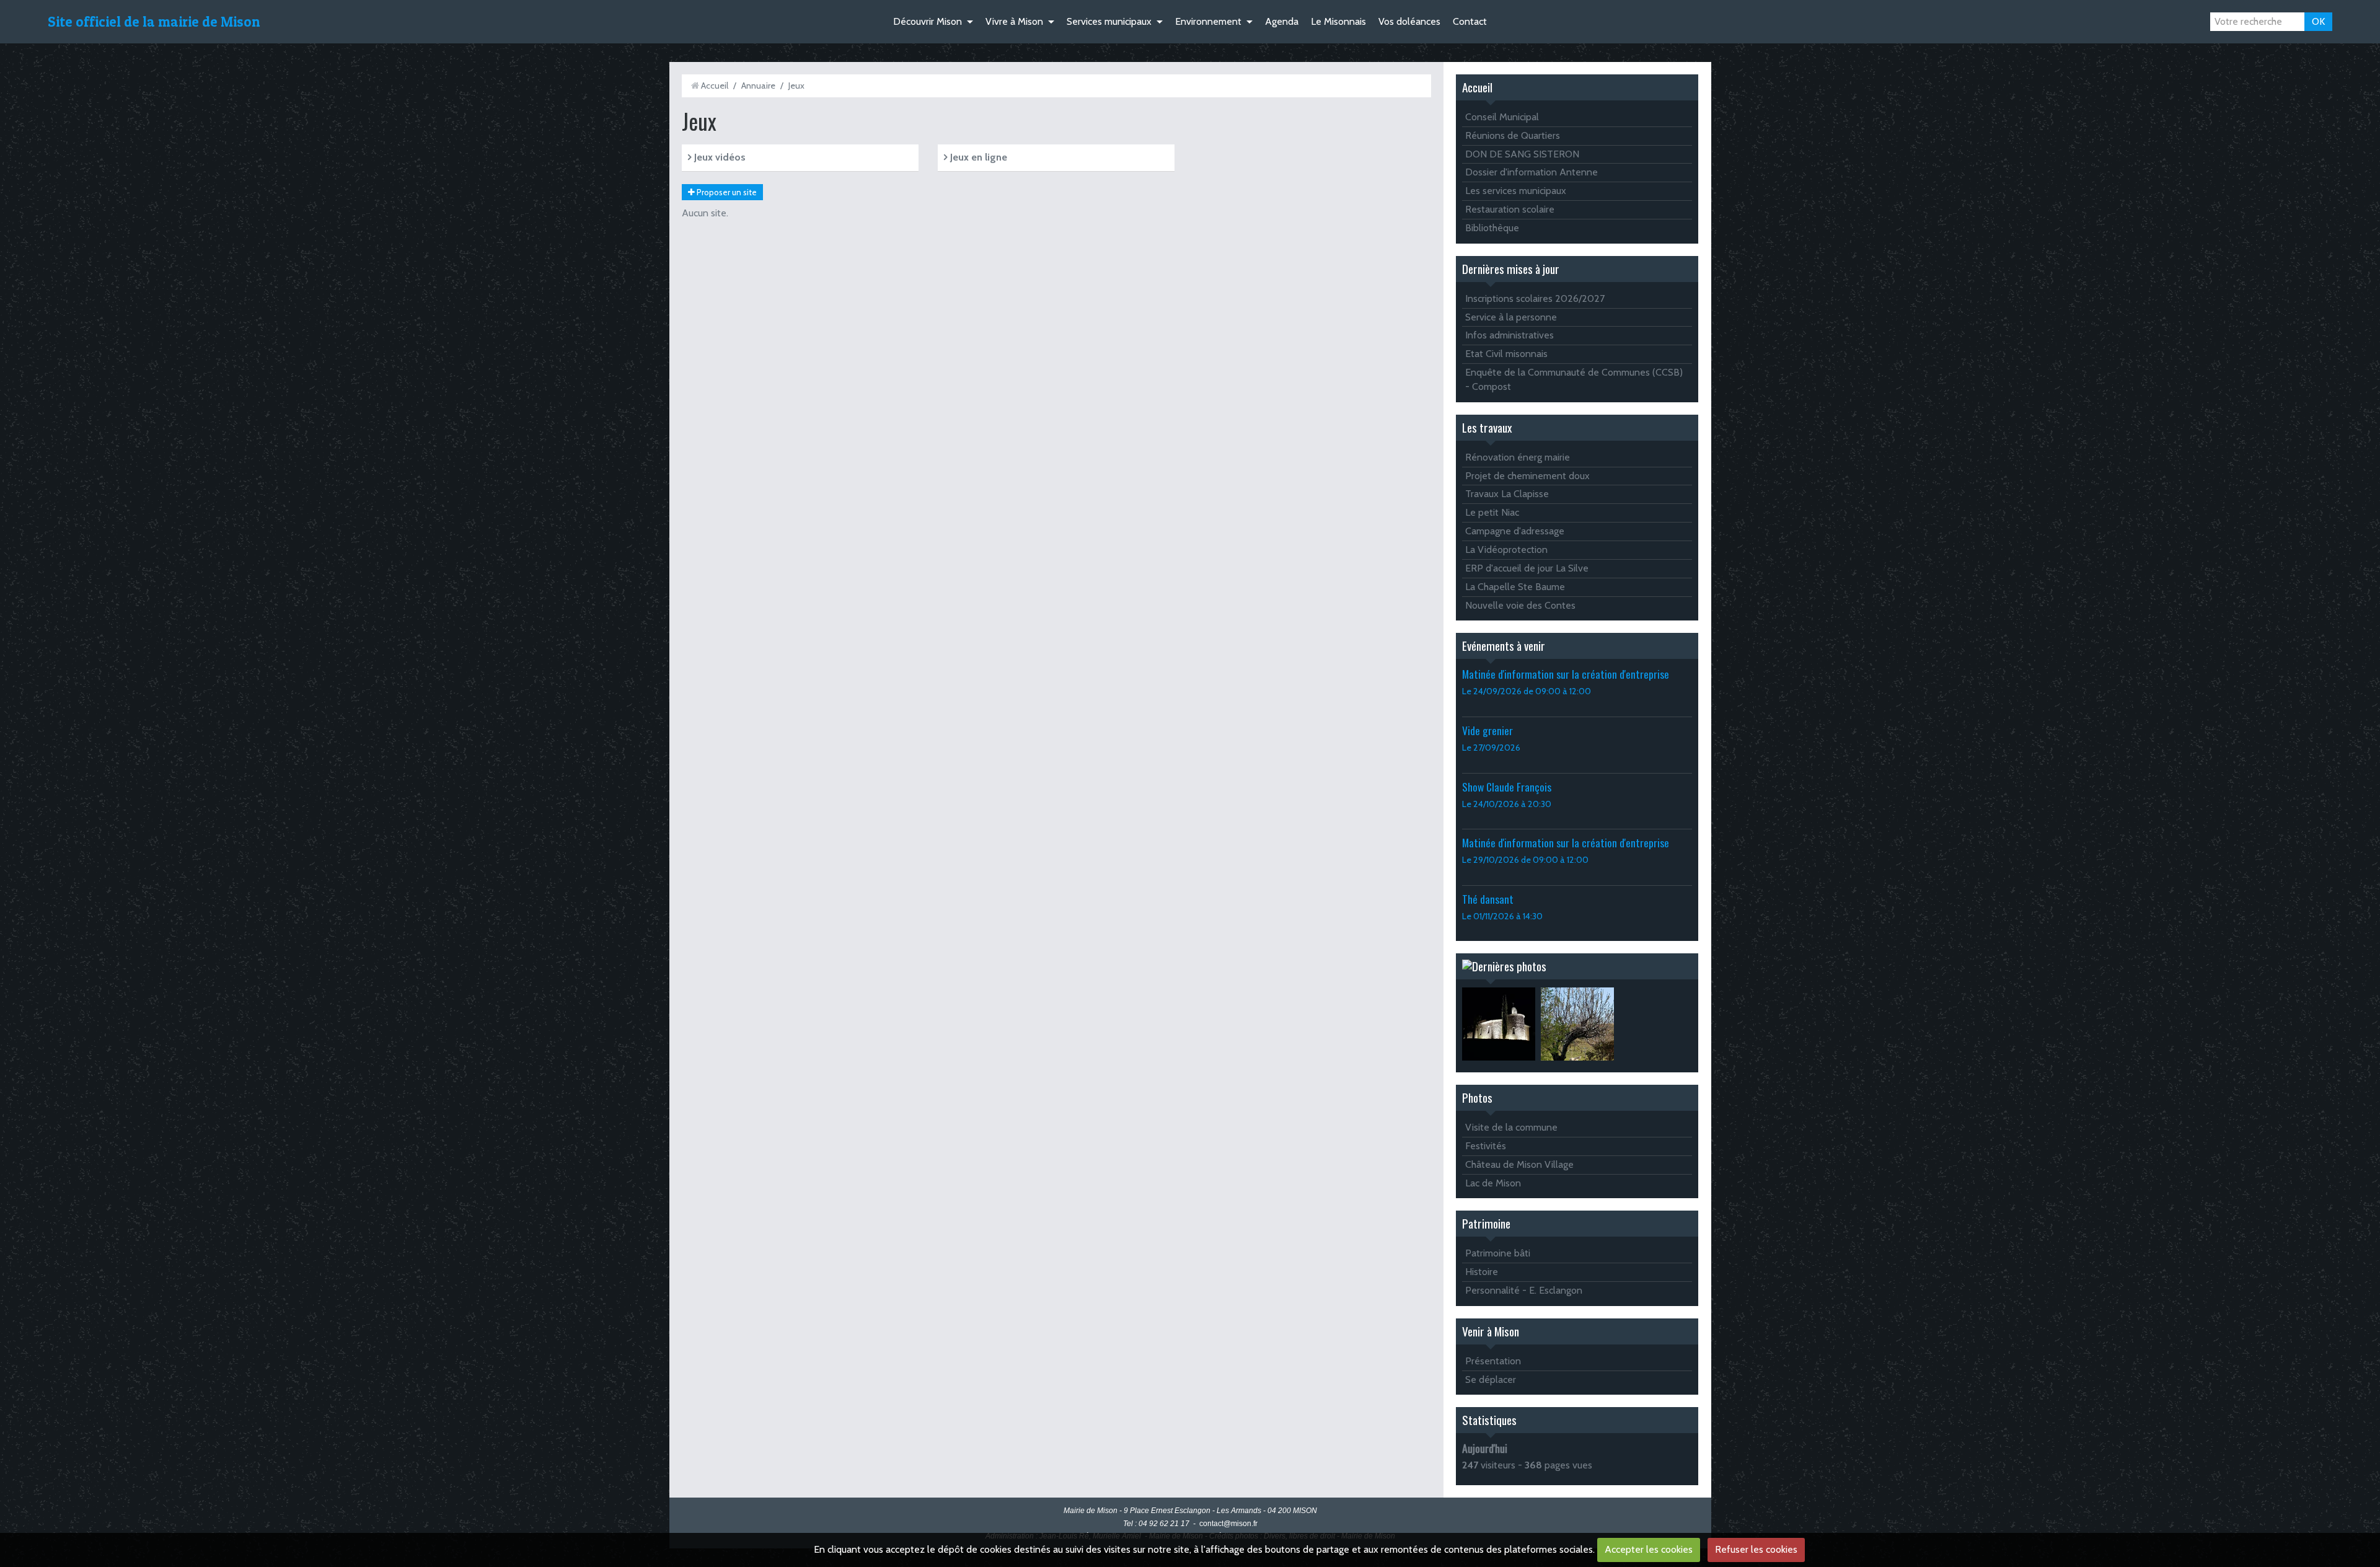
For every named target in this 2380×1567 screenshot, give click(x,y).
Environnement (1208, 21)
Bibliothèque (1492, 228)
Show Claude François (1507, 787)
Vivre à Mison (1014, 21)
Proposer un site (726, 192)
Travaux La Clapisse (1507, 494)
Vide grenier (1487, 730)
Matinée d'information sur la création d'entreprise (1566, 674)
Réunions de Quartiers (1513, 135)
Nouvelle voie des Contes (1520, 605)
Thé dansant (1488, 899)
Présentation (1493, 1361)
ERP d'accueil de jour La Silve (1527, 568)
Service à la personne (1511, 317)
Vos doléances (1409, 21)
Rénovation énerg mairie (1518, 457)
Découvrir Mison (928, 21)
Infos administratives (1510, 335)
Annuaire (758, 86)
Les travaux (1487, 427)
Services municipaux (1109, 21)
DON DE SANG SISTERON (1522, 154)
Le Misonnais (1338, 21)
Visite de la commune (1511, 1127)
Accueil (715, 86)
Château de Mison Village (1519, 1164)
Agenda (1282, 21)
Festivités (1486, 1146)
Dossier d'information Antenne (1532, 172)
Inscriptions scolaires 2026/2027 (1535, 298)
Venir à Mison (1491, 1331)
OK (2318, 21)
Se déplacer (1491, 1379)
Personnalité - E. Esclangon (1524, 1290)
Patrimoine (1486, 1223)
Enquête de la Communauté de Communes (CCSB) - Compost (1574, 379)
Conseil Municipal (1502, 117)
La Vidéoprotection (1506, 550)
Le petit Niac (1492, 512)
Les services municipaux (1516, 191)
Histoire (1482, 1272)
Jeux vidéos (719, 157)
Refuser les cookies (1756, 1549)
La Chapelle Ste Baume (1515, 587)
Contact (1470, 21)
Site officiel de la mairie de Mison (154, 22)
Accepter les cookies (1649, 1549)
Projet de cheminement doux (1527, 476)
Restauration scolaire (1510, 209)
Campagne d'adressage (1515, 531)
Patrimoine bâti (1498, 1253)
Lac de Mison (1493, 1183)
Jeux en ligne (977, 157)
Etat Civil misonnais (1506, 354)
